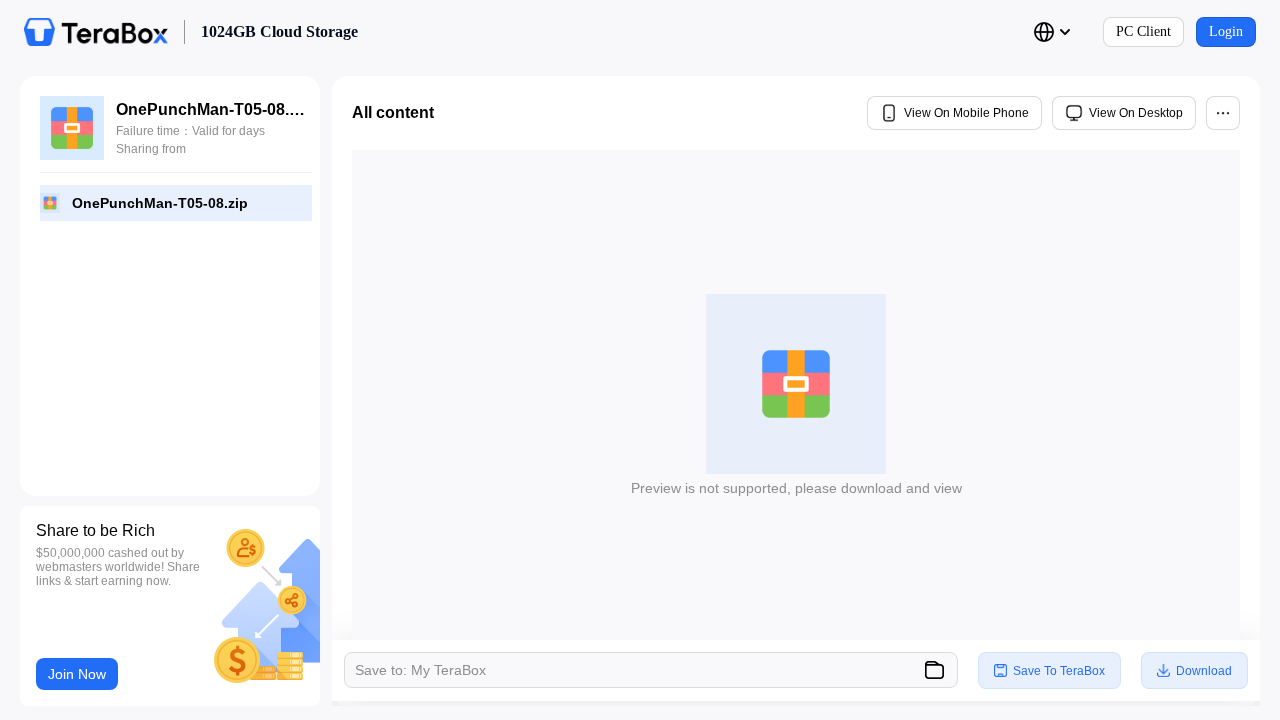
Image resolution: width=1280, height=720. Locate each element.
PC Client (1143, 31)
